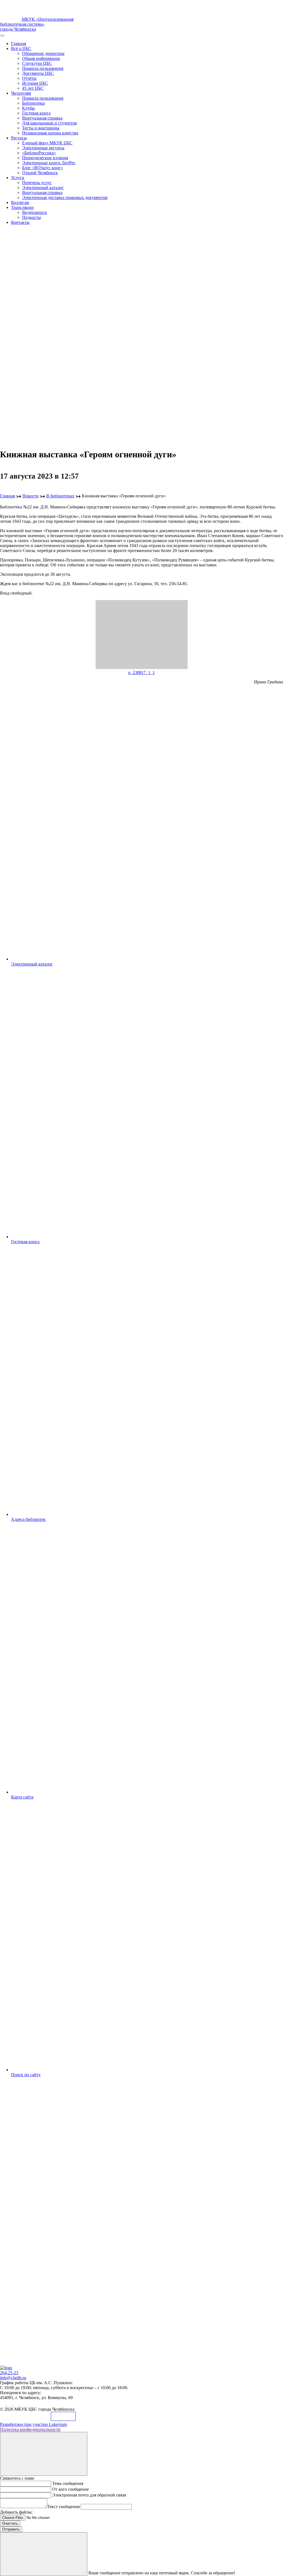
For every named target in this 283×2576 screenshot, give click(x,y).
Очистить (10, 2523)
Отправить (11, 2529)
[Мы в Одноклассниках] (10, 2404)
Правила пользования (43, 68)
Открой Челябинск (40, 173)
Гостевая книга (36, 113)
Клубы (28, 108)
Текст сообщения (63, 2507)
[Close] (44, 2454)
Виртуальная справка (42, 118)
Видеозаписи (35, 212)
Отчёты (29, 78)
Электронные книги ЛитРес (49, 163)
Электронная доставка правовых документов (65, 197)
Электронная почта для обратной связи (89, 2495)
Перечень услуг (37, 183)
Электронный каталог (43, 188)
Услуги (18, 178)
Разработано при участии (33, 2424)
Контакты (20, 222)
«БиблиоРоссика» (39, 153)
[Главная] (6, 2368)
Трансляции (22, 207)
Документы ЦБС (38, 73)
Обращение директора (43, 53)
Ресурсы (19, 138)
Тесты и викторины (41, 128)
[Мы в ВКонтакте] (3, 2404)
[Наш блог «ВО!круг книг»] (23, 2404)
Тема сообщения (68, 2483)
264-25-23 (9, 2373)
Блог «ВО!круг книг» (43, 168)
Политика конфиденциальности (30, 2429)
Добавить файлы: (16, 2512)
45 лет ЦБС (33, 88)
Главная (19, 43)
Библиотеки (33, 103)
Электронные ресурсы (43, 148)
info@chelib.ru (13, 2378)
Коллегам (20, 202)
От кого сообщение (70, 2489)
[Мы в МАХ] (17, 2404)
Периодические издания (45, 158)
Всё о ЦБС (21, 48)
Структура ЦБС (37, 63)
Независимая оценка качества (50, 133)
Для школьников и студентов (49, 123)
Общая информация (41, 58)
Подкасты (32, 217)
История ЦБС (35, 83)
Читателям (21, 93)
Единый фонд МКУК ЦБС (47, 143)
